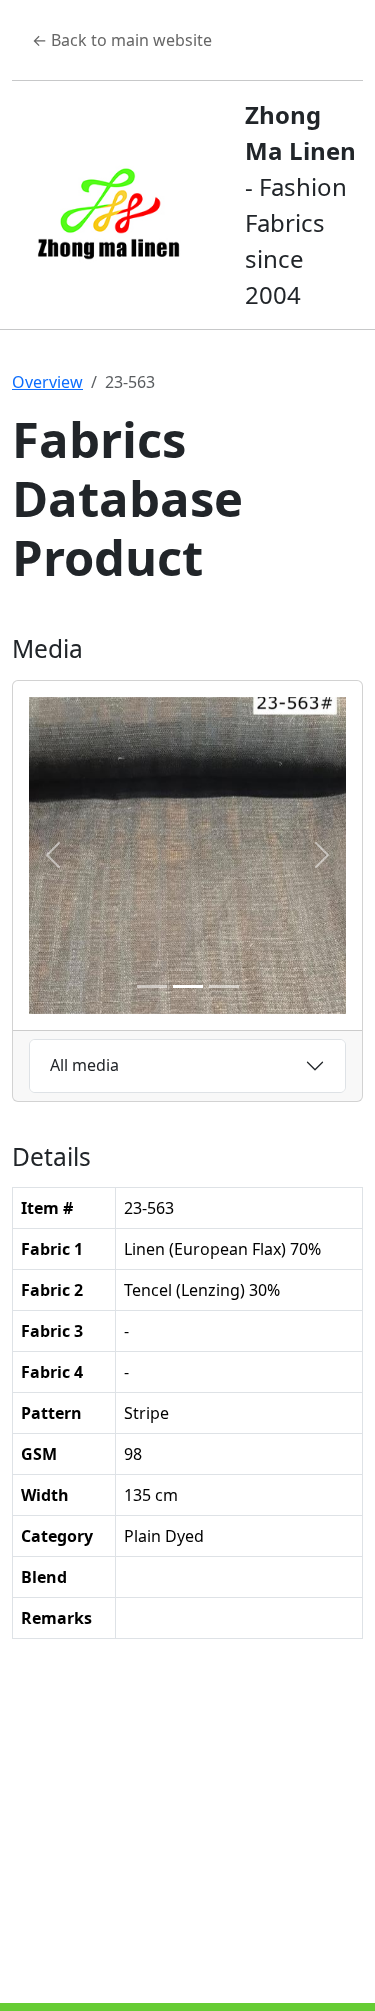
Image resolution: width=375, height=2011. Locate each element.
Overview (47, 382)
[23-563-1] (152, 986)
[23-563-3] (224, 986)
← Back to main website (122, 40)
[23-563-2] (188, 986)
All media (84, 1065)
